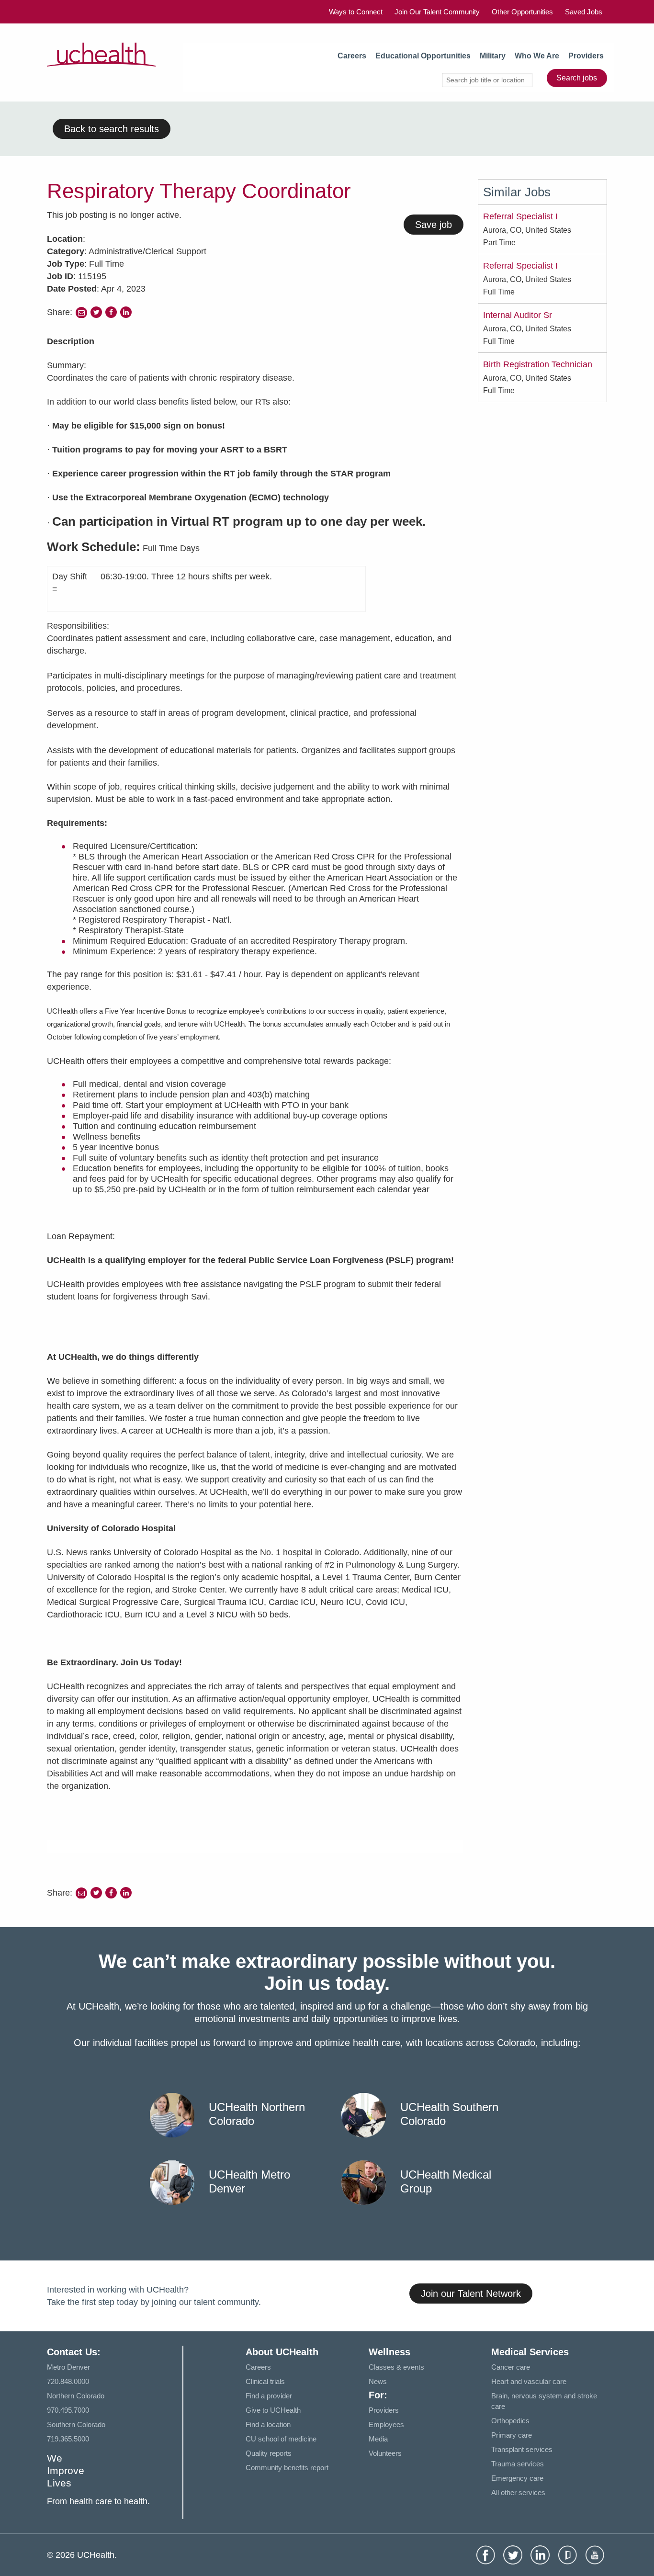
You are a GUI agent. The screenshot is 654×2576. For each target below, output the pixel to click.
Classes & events (396, 2367)
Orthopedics (510, 2421)
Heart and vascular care (529, 2381)
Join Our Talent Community (437, 12)
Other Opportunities (522, 12)
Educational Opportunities (423, 56)
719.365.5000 (68, 2439)
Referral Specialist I (520, 216)
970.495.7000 (68, 2410)
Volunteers (385, 2453)
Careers (352, 56)
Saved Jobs (584, 12)
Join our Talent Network (471, 2294)
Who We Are (537, 56)
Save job (434, 225)
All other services (518, 2492)
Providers (586, 56)
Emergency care (517, 2478)
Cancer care (511, 2367)
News (378, 2381)
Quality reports (269, 2453)
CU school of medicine (281, 2439)
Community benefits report (287, 2468)
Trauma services (518, 2464)
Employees (386, 2424)
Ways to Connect (356, 12)
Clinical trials (265, 2381)
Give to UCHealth (273, 2410)
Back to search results (112, 129)
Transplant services (522, 2449)
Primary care (512, 2435)
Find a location (268, 2424)
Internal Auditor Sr (518, 315)
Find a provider (269, 2396)
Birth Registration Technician (538, 364)
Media (378, 2439)
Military (493, 56)
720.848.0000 (68, 2381)
